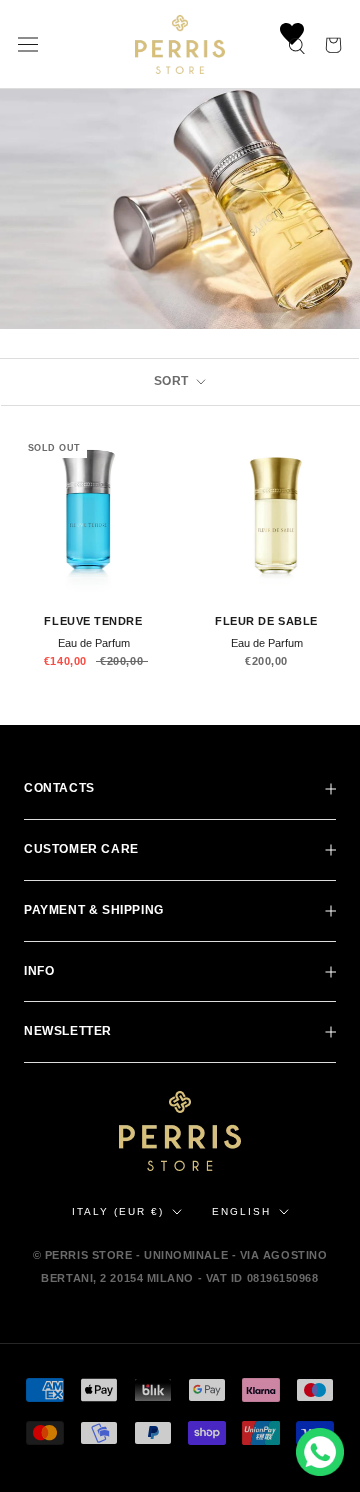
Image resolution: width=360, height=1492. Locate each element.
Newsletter (68, 1031)
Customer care (81, 849)
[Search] (298, 44)
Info (39, 971)
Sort (173, 381)
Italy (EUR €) (118, 1211)
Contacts (59, 788)
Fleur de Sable (266, 621)
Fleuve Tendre (93, 621)
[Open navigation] (28, 45)
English (241, 1211)
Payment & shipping (94, 910)
